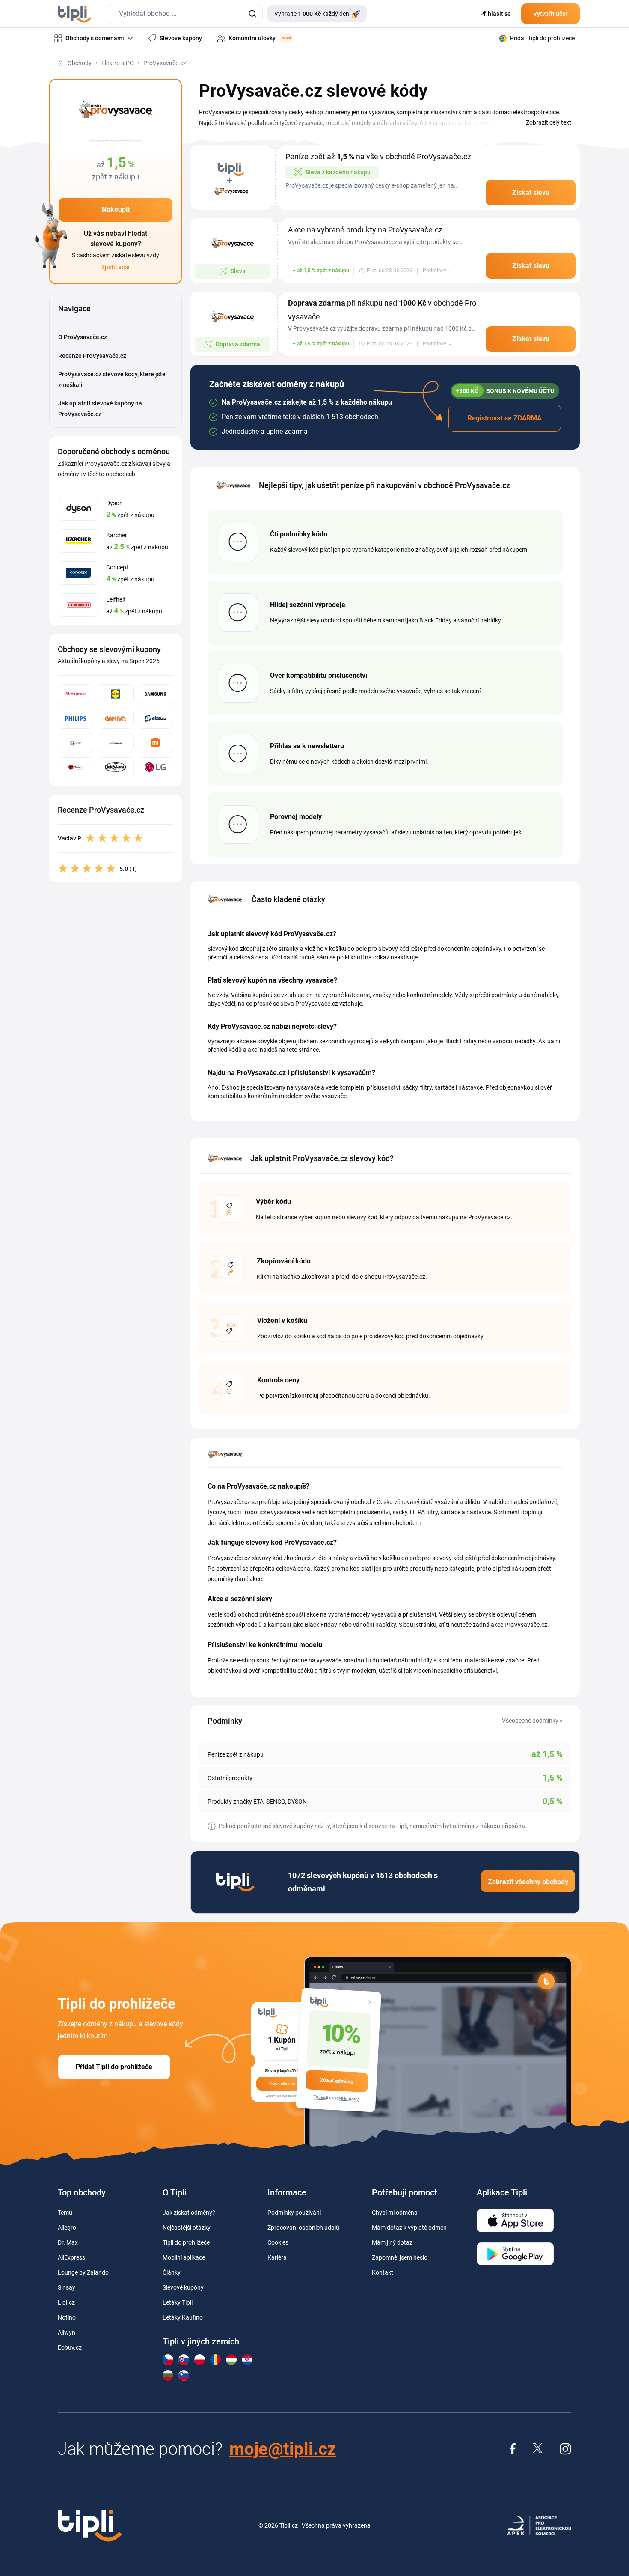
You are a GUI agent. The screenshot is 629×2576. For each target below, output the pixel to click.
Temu (65, 2213)
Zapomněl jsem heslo (400, 2257)
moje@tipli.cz (283, 2449)
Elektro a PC (117, 63)
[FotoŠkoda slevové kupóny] (115, 767)
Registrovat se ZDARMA (505, 418)
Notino (67, 2317)
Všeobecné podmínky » (532, 1721)
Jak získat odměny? (189, 2213)
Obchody (80, 63)
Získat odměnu (337, 2081)
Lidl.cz (66, 2302)
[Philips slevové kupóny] (76, 719)
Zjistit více (116, 267)
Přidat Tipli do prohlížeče (114, 2067)
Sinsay (67, 2287)
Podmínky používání (294, 2213)
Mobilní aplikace (184, 2257)
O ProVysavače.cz (83, 337)
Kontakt (383, 2272)
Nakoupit (116, 210)
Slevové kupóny (183, 2287)
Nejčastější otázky (187, 2228)
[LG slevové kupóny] (156, 767)
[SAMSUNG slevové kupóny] (156, 694)
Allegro (67, 2228)
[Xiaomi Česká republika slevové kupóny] (156, 743)
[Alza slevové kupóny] (156, 719)
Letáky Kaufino (183, 2317)
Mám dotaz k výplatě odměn (409, 2228)
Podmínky (435, 271)
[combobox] (185, 14)
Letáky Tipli (178, 2302)
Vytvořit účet (550, 14)
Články (172, 2272)
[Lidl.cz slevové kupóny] (115, 694)
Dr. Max (68, 2242)
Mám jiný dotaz (392, 2242)
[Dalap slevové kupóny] (76, 743)
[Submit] (252, 14)
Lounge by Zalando (83, 2272)
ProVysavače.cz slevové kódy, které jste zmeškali (112, 380)
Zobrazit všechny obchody (528, 1882)
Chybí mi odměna (395, 2213)
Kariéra (277, 2257)
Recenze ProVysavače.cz (92, 356)
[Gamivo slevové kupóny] (115, 719)
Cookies (278, 2242)
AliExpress (71, 2257)
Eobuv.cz (70, 2347)
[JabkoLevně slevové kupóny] (115, 743)
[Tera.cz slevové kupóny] (76, 767)
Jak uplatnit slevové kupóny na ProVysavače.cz (100, 409)
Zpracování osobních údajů (303, 2228)
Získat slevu (531, 192)
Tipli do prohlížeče (186, 2242)
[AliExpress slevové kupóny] (76, 694)
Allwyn (67, 2332)
